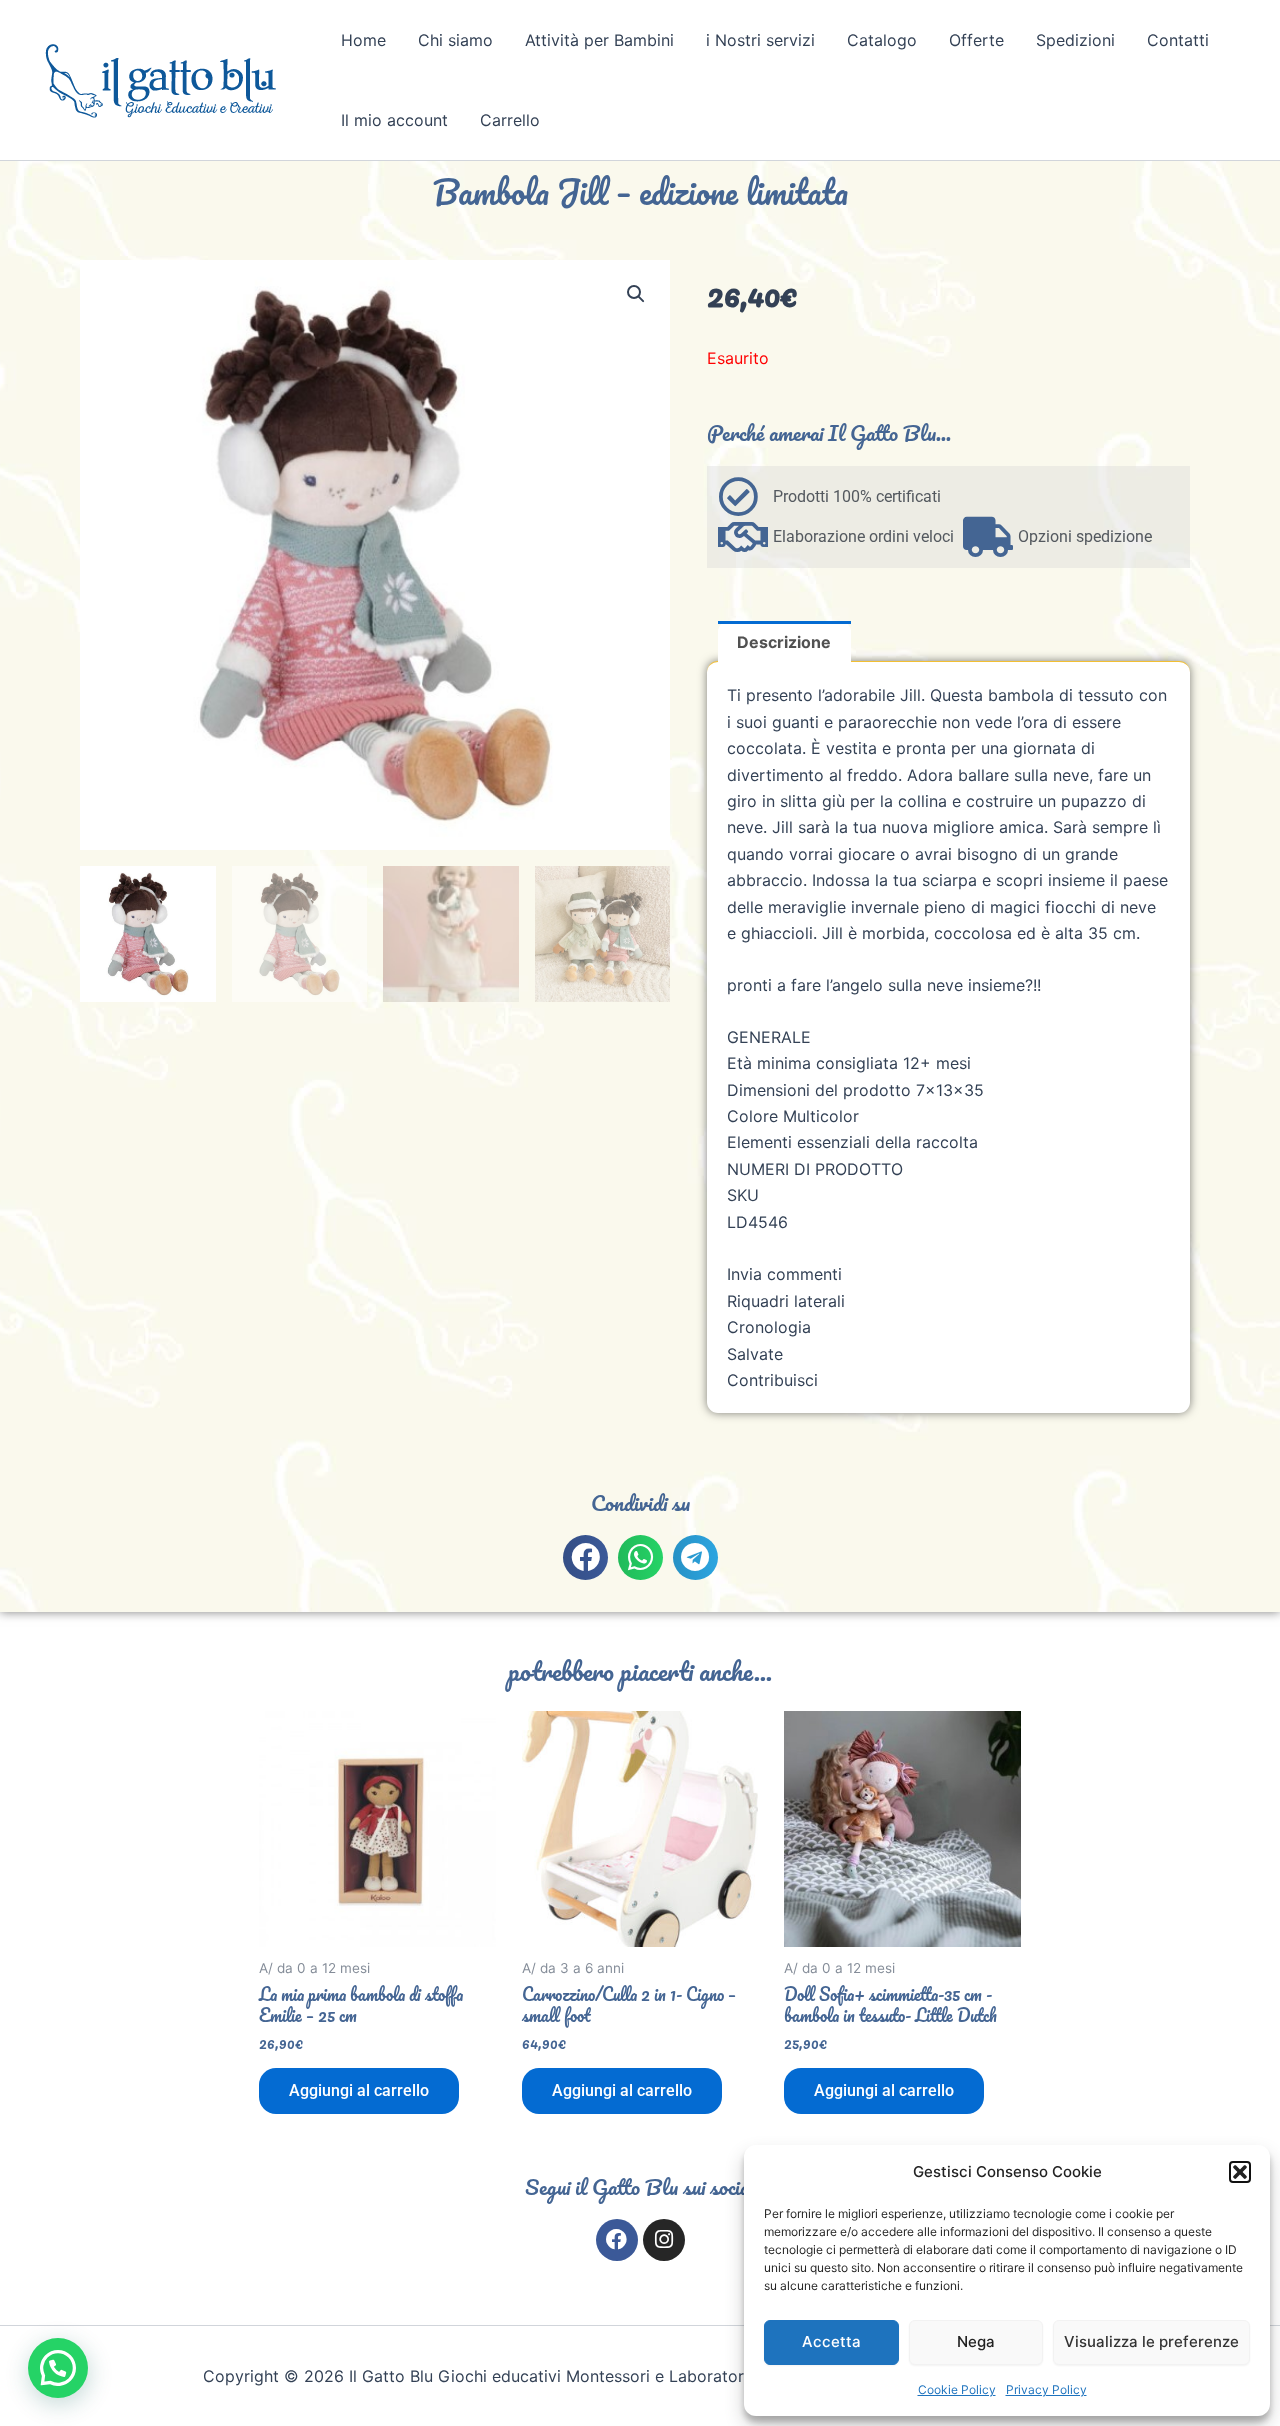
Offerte (976, 40)
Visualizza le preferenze (1151, 2341)
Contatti (1178, 40)
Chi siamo (455, 40)
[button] (1240, 2172)
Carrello (510, 120)
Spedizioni (1075, 40)
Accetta (831, 2341)
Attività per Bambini (599, 40)
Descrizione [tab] (784, 642)
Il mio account (394, 120)
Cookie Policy (957, 2389)
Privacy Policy (1046, 2389)
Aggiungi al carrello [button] (359, 2090)
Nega (976, 2341)
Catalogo (882, 40)
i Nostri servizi (760, 40)
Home (363, 40)
